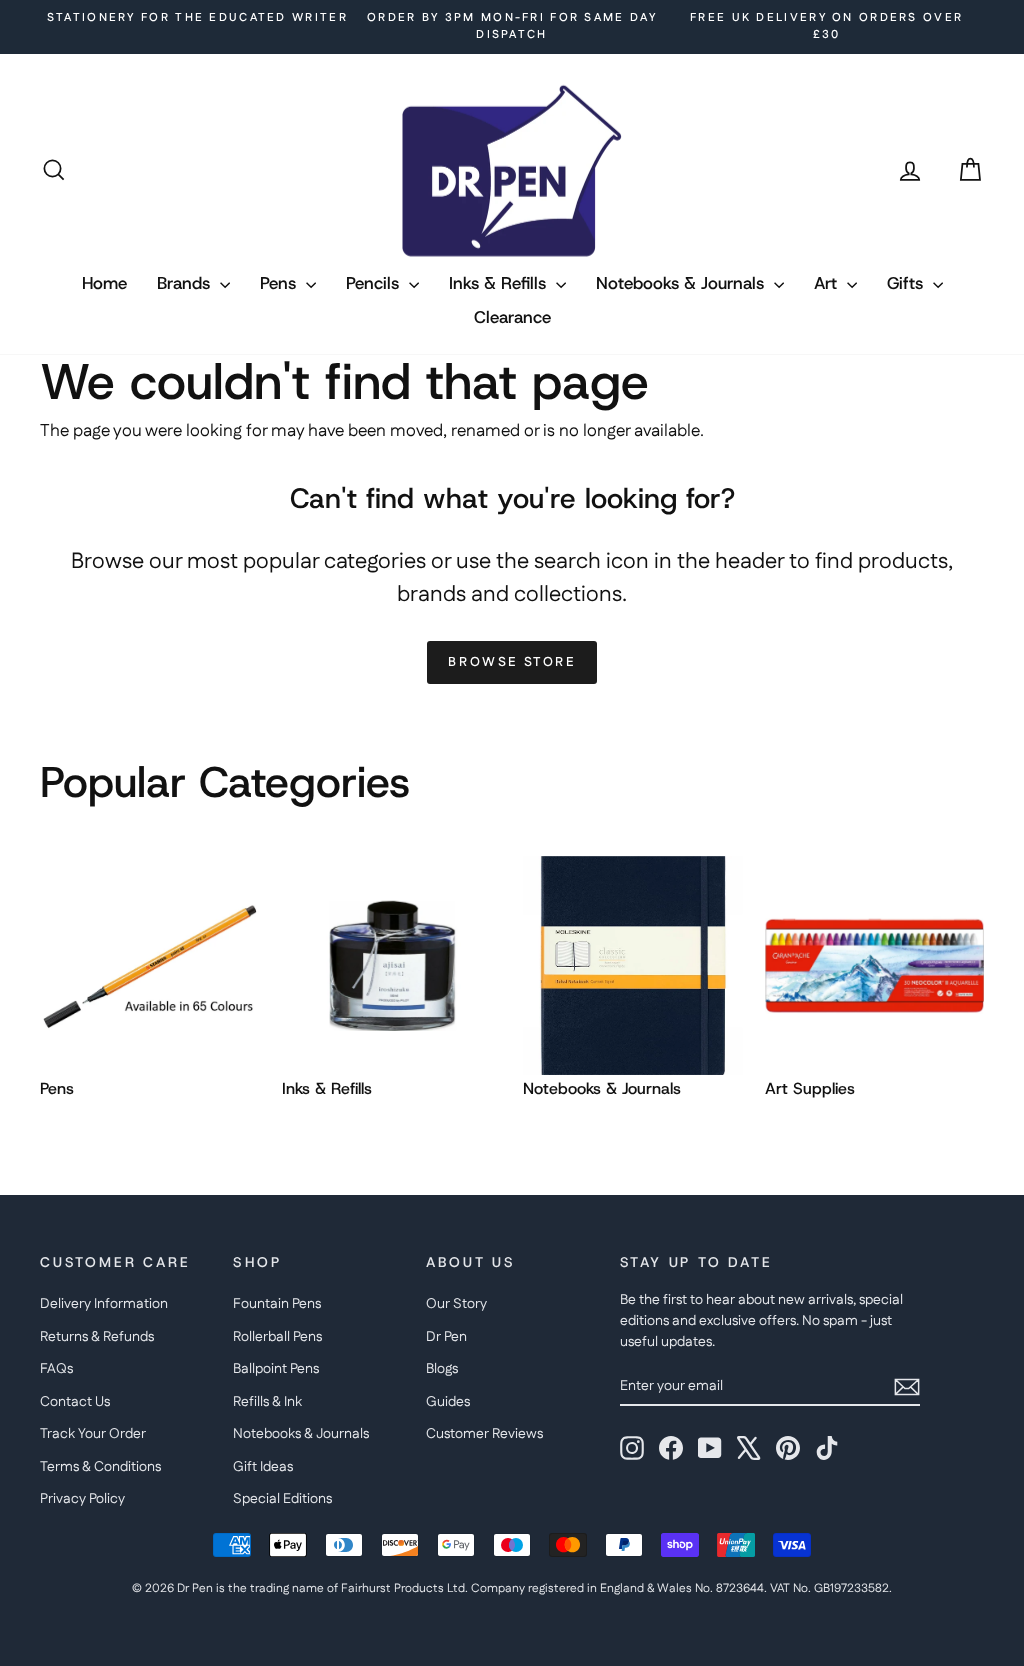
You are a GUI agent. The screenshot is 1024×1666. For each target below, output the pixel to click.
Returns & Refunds (97, 1337)
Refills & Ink (267, 1402)
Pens (280, 283)
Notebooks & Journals (682, 283)
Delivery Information (104, 1304)
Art (828, 283)
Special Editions (282, 1499)
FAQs (56, 1369)
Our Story (456, 1304)
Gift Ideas (263, 1467)
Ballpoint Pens (276, 1369)
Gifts (907, 283)
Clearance (512, 317)
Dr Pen (446, 1337)
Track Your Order (93, 1434)
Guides (448, 1402)
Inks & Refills (500, 283)
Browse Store (511, 662)
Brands (186, 283)
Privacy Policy (82, 1499)
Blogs (442, 1369)
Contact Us (75, 1402)
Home (104, 283)
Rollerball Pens (277, 1337)
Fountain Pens (277, 1304)
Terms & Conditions (100, 1467)
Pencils (375, 283)
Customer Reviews (484, 1434)
